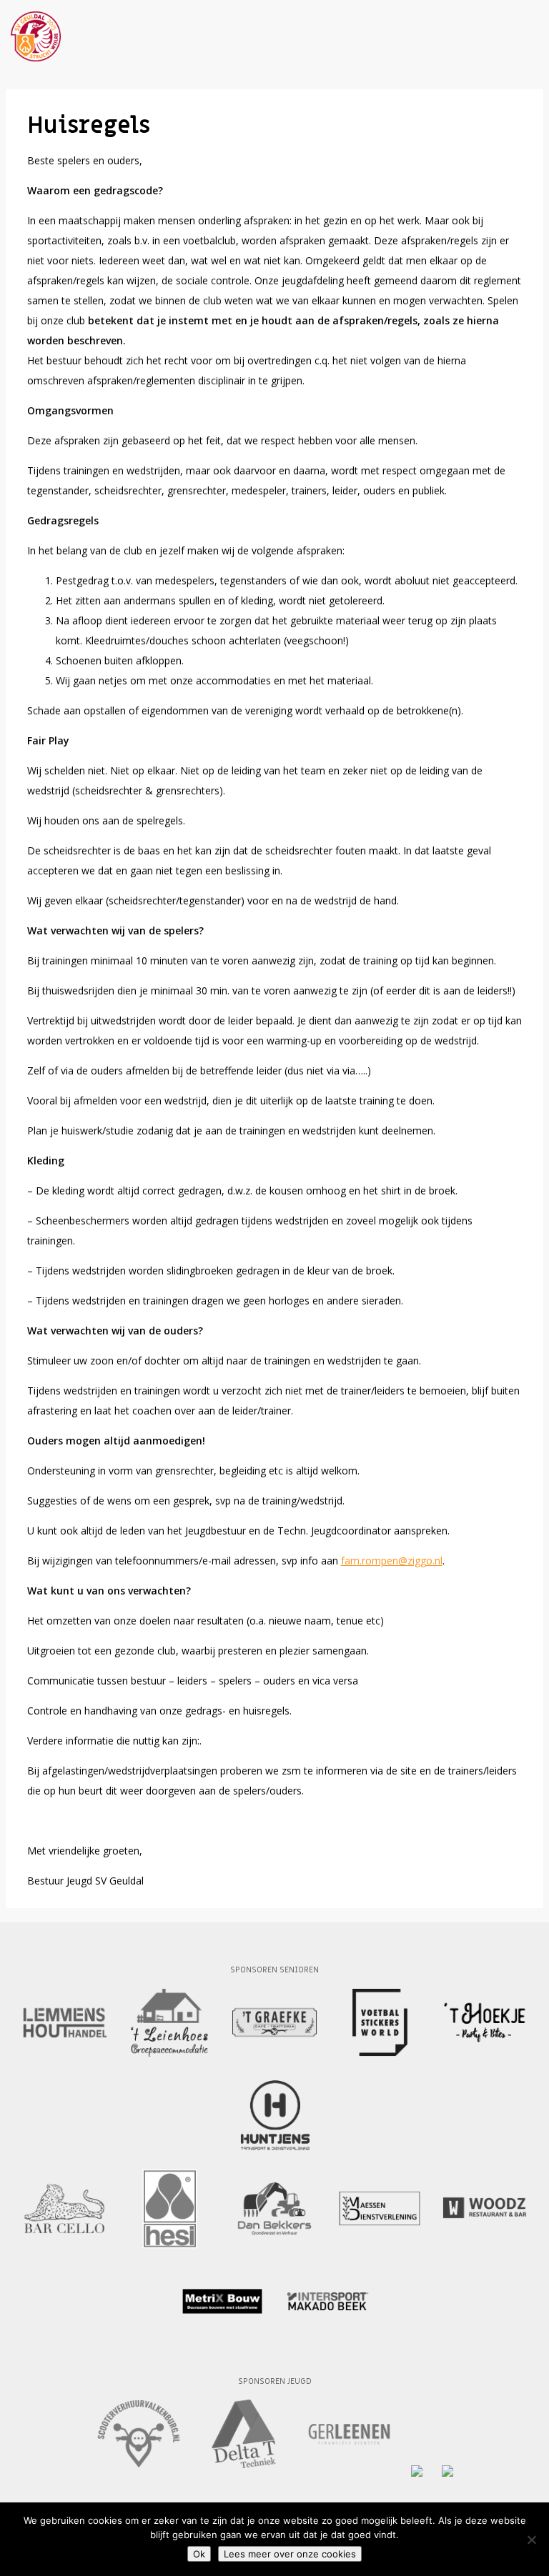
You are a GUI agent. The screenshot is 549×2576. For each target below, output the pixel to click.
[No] (531, 2540)
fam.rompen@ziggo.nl (392, 1561)
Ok (199, 2554)
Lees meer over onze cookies (290, 2554)
